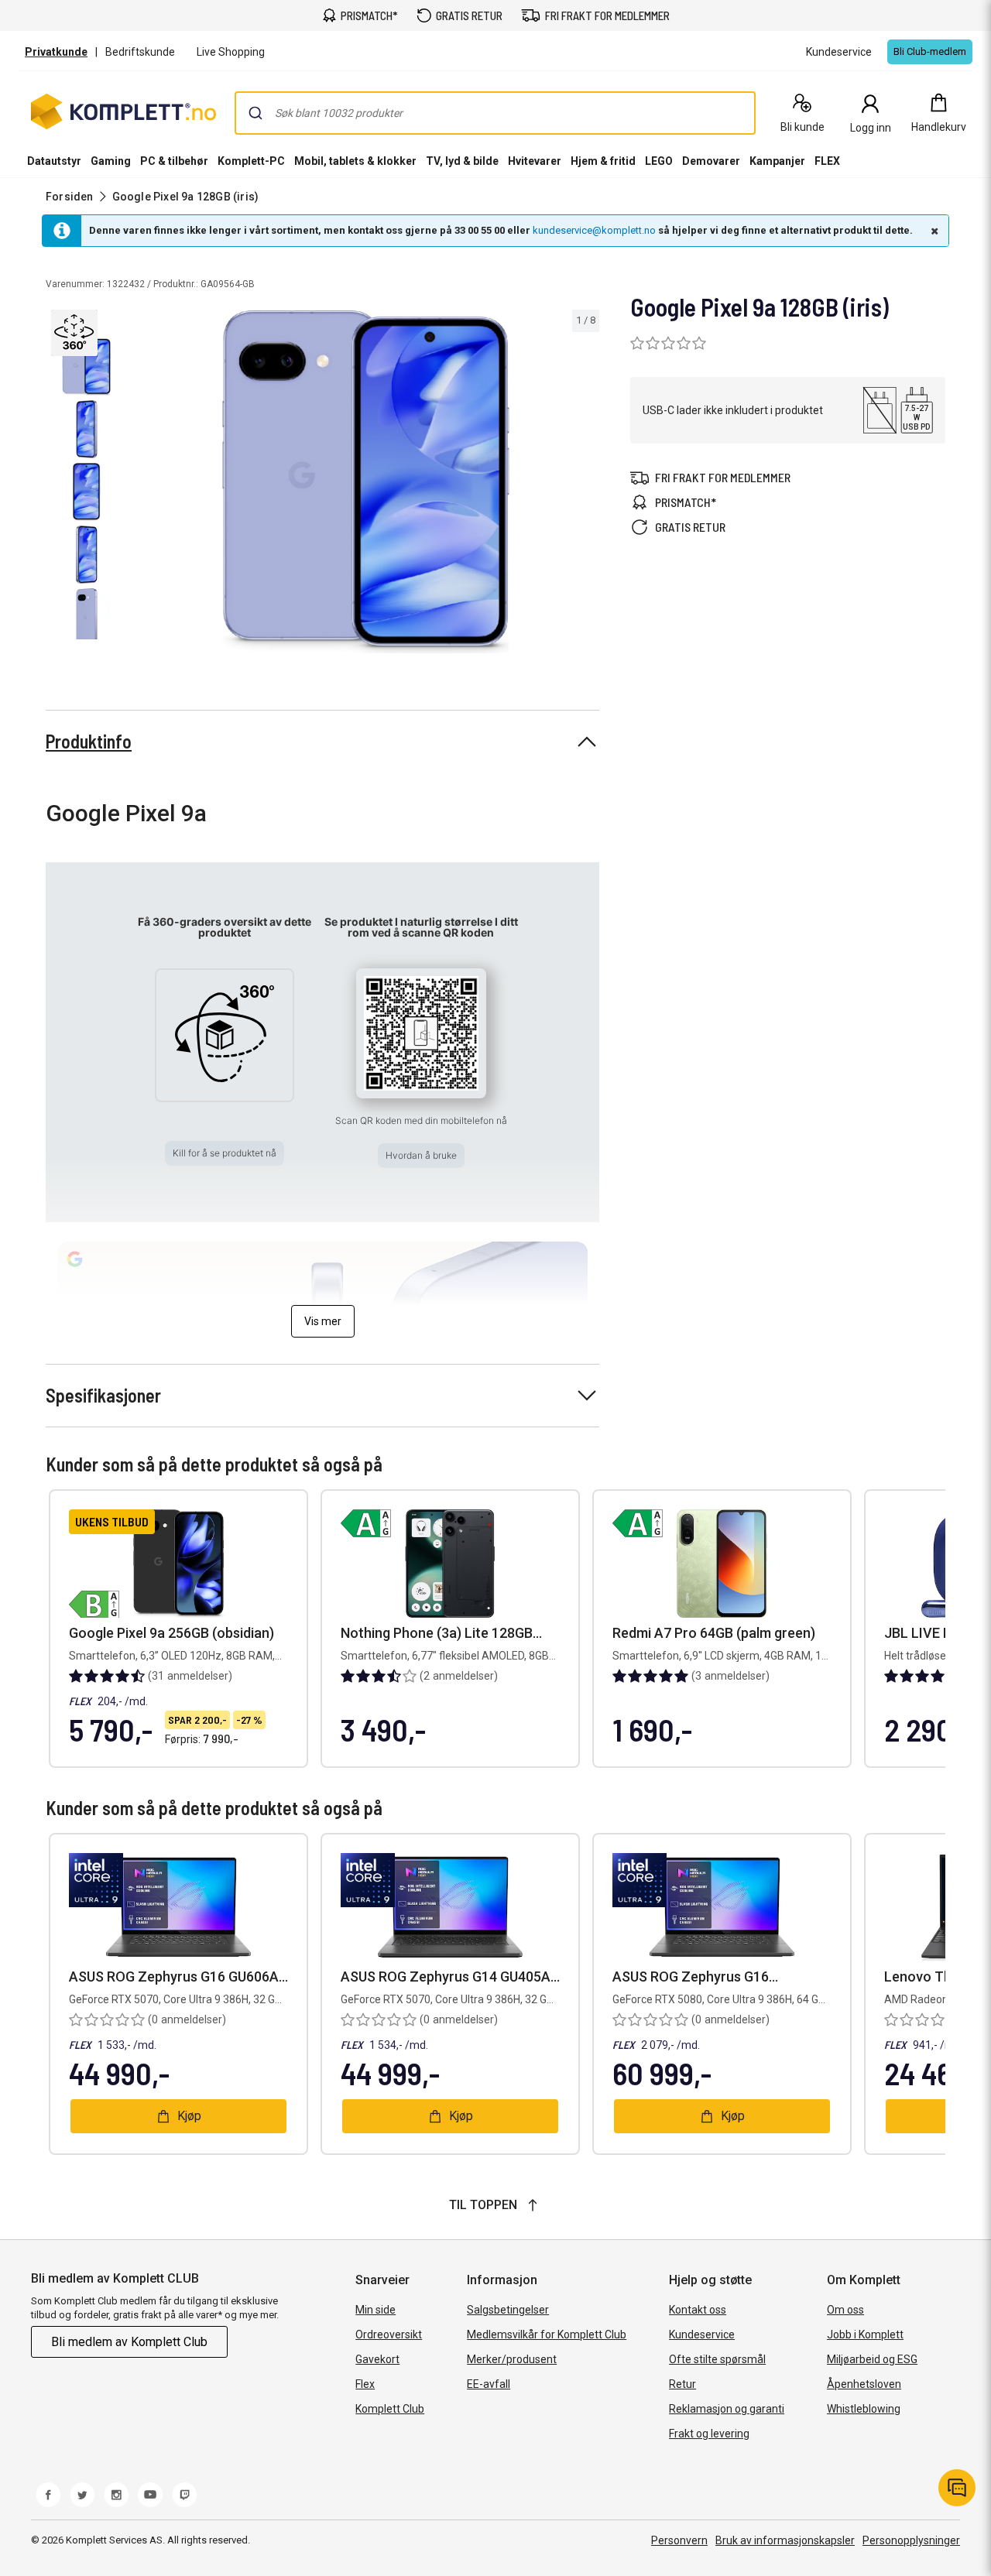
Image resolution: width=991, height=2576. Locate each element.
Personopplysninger (911, 2540)
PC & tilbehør (174, 161)
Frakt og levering (709, 2434)
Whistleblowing (864, 2409)
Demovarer (711, 161)
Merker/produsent (512, 2359)
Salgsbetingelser (508, 2310)
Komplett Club (390, 2409)
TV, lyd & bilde (462, 161)
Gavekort (377, 2359)
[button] (76, 331)
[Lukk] (933, 231)
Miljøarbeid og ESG (872, 2359)
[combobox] (495, 113)
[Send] (255, 113)
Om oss (845, 2310)
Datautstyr (54, 161)
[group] (366, 482)
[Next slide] (585, 485)
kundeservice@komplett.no (594, 230)
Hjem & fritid (603, 161)
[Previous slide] (146, 485)
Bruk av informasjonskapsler (785, 2540)
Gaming (111, 161)
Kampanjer (777, 161)
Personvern (679, 2540)
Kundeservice (702, 2334)
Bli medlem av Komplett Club (129, 2342)
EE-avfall (489, 2384)
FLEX (827, 161)
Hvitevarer (535, 161)
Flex (365, 2384)
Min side (375, 2310)
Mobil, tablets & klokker (355, 161)
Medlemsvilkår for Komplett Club (547, 2334)
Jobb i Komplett (865, 2334)
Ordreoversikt (389, 2334)
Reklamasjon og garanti (727, 2409)
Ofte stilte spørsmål (717, 2359)
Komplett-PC (251, 161)
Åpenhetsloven (864, 2384)
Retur (682, 2384)
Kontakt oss (698, 2310)
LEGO (659, 161)
